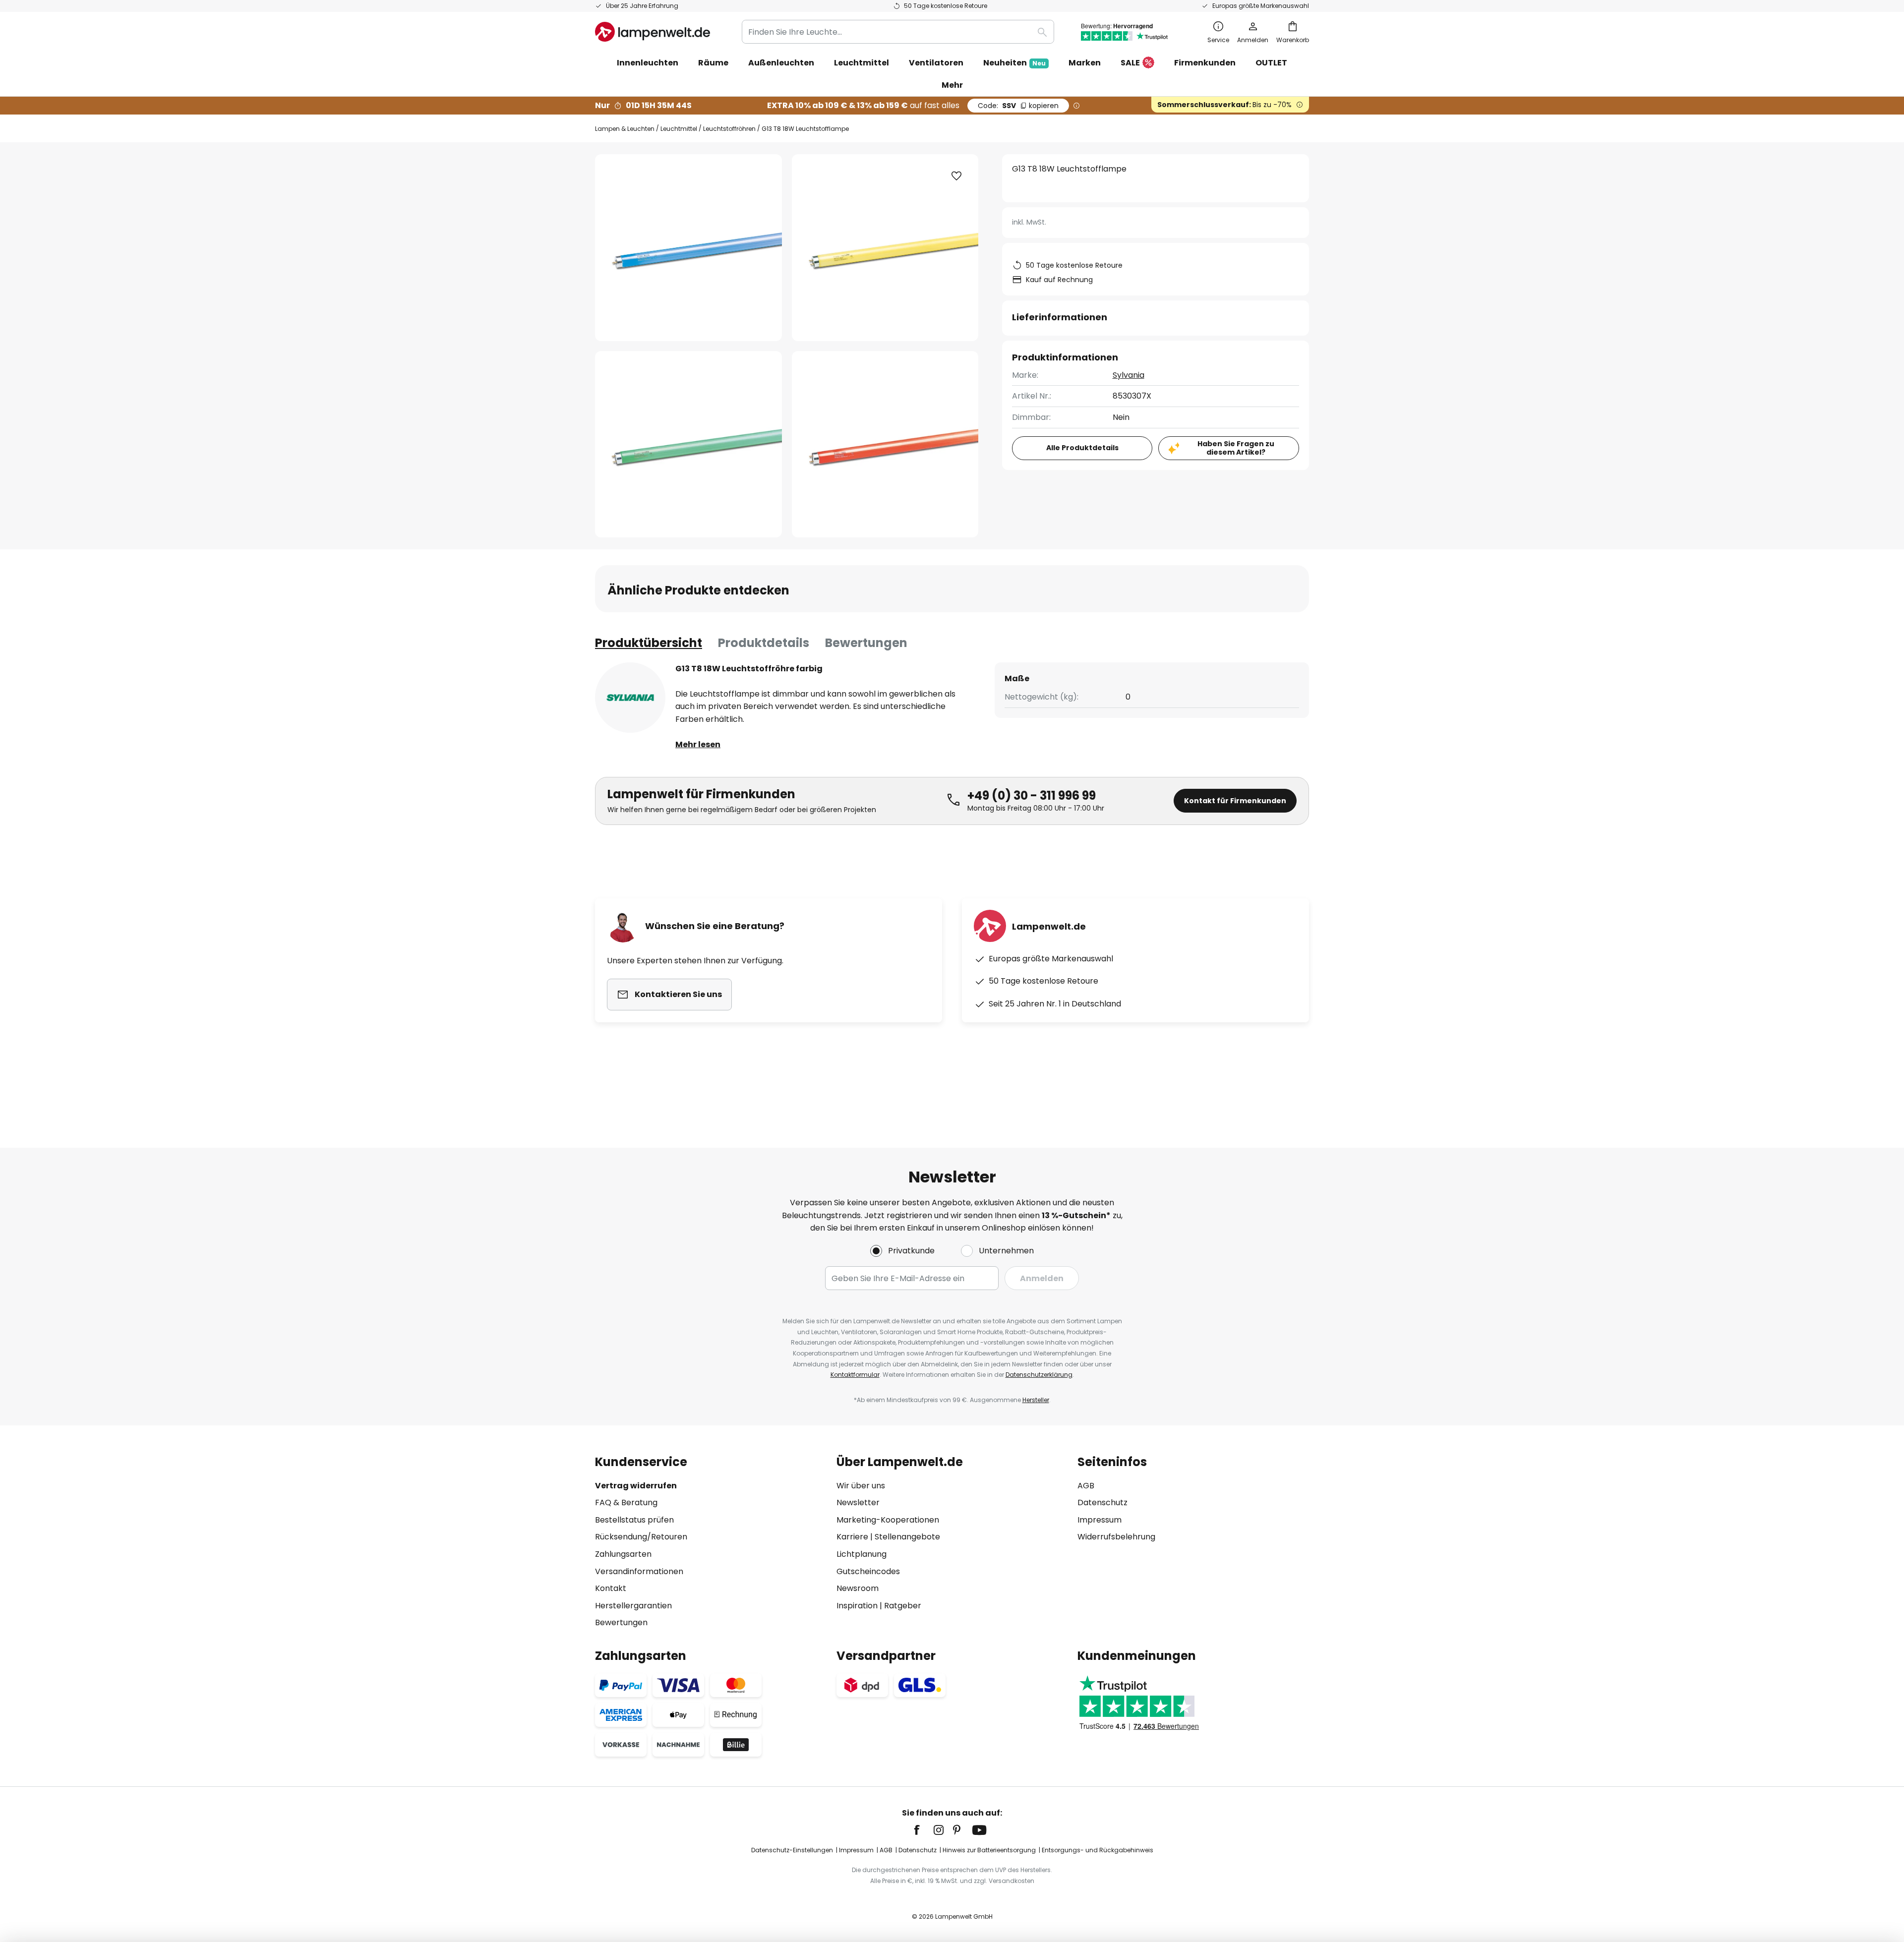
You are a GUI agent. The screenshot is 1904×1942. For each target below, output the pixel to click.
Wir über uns (861, 1486)
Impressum (1100, 1520)
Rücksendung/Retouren (641, 1537)
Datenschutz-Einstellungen (792, 1850)
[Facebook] (923, 1830)
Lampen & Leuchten (625, 129)
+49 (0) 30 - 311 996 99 (1032, 795)
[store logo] (653, 32)
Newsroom (858, 1588)
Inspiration (857, 1606)
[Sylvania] (630, 698)
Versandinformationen (639, 1571)
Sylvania (1129, 375)
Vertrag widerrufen (636, 1486)
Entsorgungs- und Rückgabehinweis (1098, 1850)
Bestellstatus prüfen (634, 1520)
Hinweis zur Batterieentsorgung (989, 1850)
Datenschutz (1102, 1502)
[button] (688, 444)
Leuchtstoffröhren (729, 129)
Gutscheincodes (868, 1571)
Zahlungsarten (623, 1554)
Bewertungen (866, 643)
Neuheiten (1014, 63)
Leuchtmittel (679, 129)
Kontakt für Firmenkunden (1235, 801)
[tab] (649, 643)
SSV (1018, 106)
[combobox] (898, 32)
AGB (1086, 1486)
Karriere (852, 1537)
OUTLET (1271, 63)
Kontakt (611, 1588)
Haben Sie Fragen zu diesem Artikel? (1236, 448)
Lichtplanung (862, 1554)
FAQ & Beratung (626, 1502)
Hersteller (1036, 1400)
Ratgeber (903, 1606)
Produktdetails (764, 643)
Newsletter (858, 1502)
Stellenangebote (907, 1537)
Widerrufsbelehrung (1116, 1537)
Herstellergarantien (633, 1606)
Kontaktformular (855, 1375)
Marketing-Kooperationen (888, 1520)
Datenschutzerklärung (1039, 1375)
